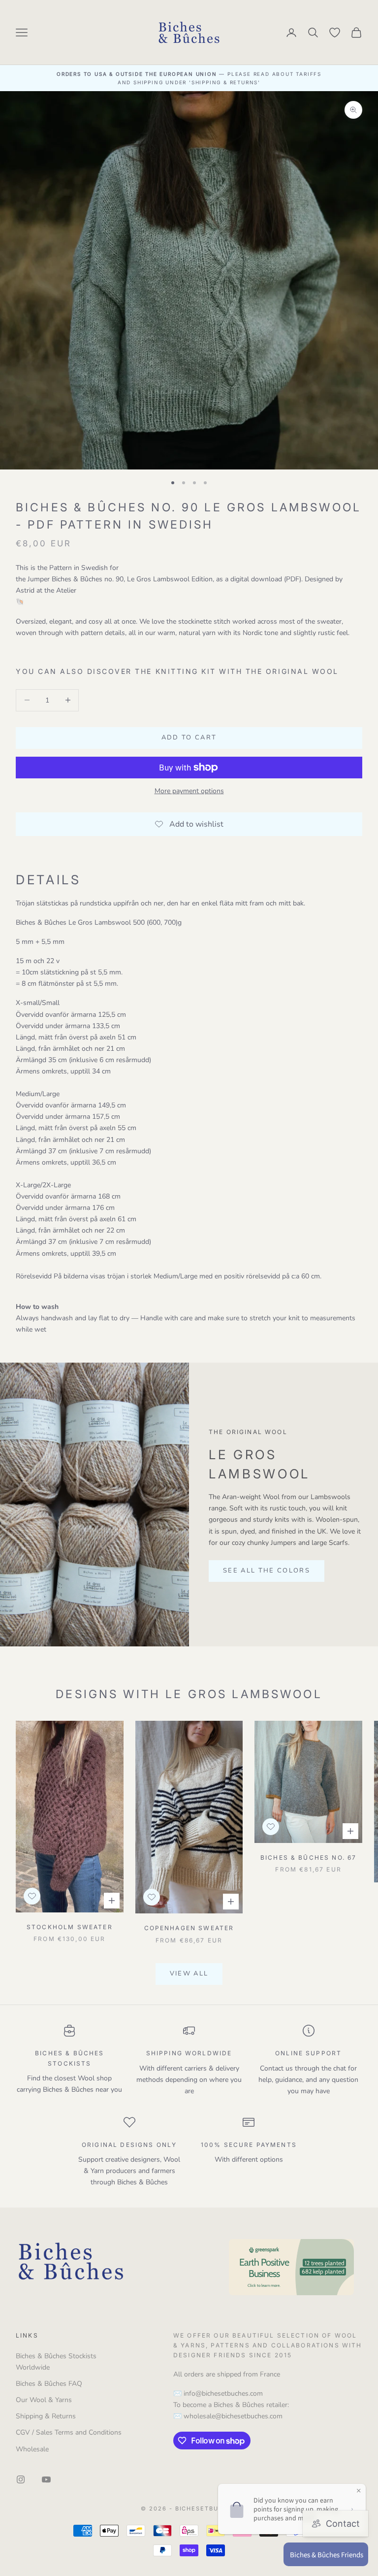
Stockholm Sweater (70, 1927)
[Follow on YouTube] (46, 2479)
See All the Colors (267, 1571)
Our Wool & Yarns (44, 2400)
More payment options (189, 791)
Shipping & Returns (46, 2416)
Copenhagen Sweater (189, 1928)
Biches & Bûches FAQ (49, 2384)
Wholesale (32, 2449)
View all (189, 1974)
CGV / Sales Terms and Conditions (69, 2432)
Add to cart (189, 737)
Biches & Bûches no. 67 (309, 1857)
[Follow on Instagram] (21, 2479)
